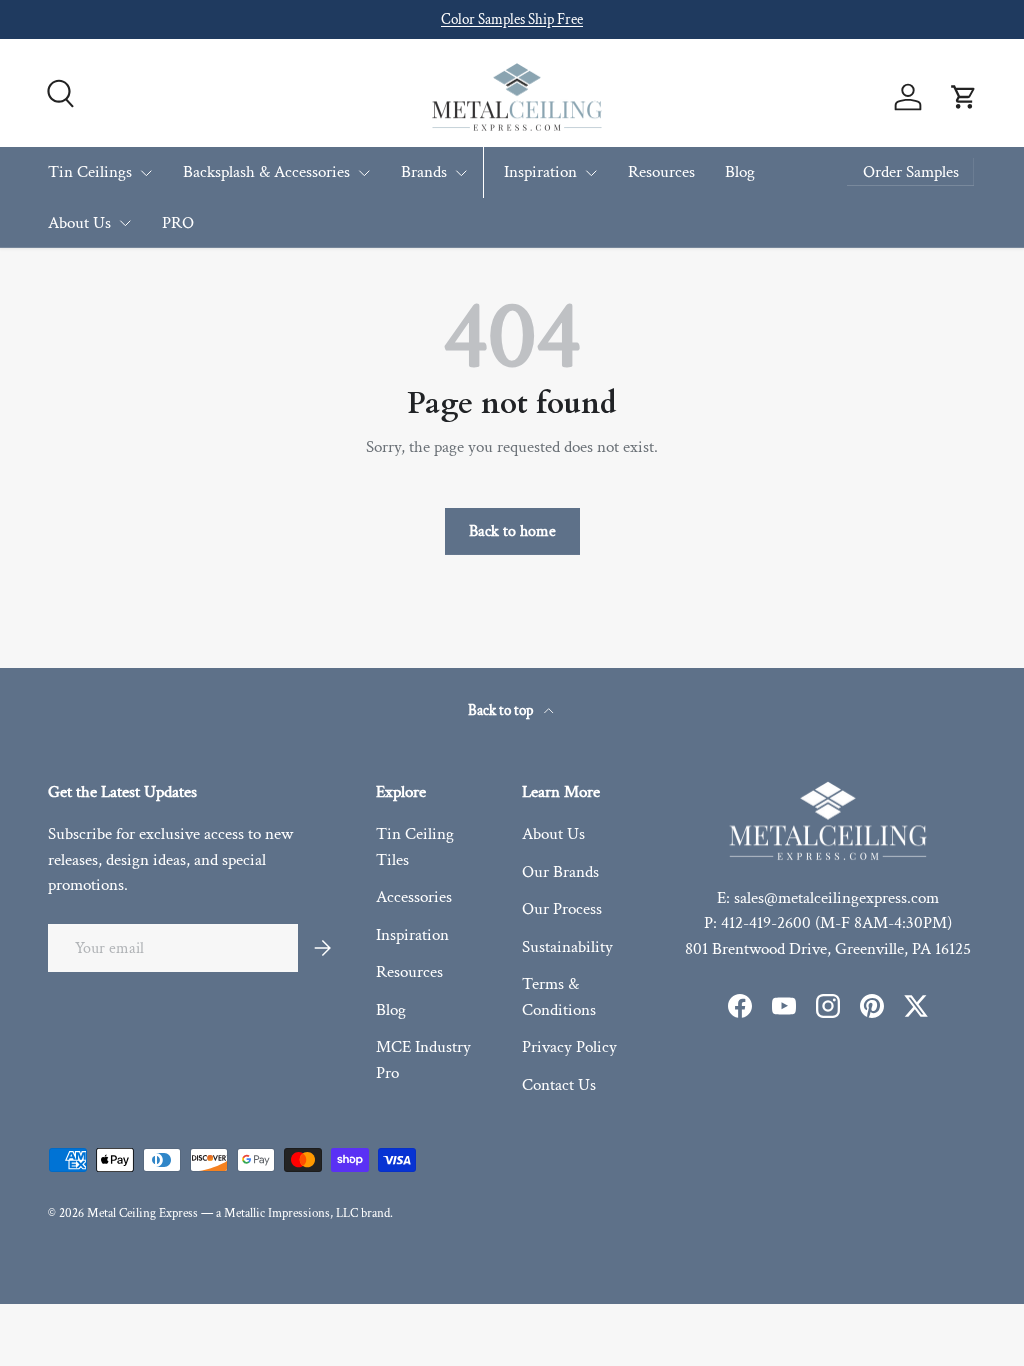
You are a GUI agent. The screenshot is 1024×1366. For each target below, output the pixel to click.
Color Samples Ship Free (512, 19)
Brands (424, 172)
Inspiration (540, 172)
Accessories (414, 897)
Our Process (562, 909)
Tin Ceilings (90, 172)
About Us (79, 223)
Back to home (512, 531)
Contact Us (559, 1085)
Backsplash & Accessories (266, 172)
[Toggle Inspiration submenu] (591, 173)
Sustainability (567, 947)
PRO (178, 223)
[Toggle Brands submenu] (461, 173)
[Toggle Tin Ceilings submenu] (146, 173)
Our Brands (560, 872)
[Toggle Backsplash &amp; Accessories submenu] (364, 173)
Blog (740, 172)
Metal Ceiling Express (142, 1213)
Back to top (502, 710)
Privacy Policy (569, 1047)
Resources (661, 172)
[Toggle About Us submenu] (125, 223)
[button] (964, 97)
